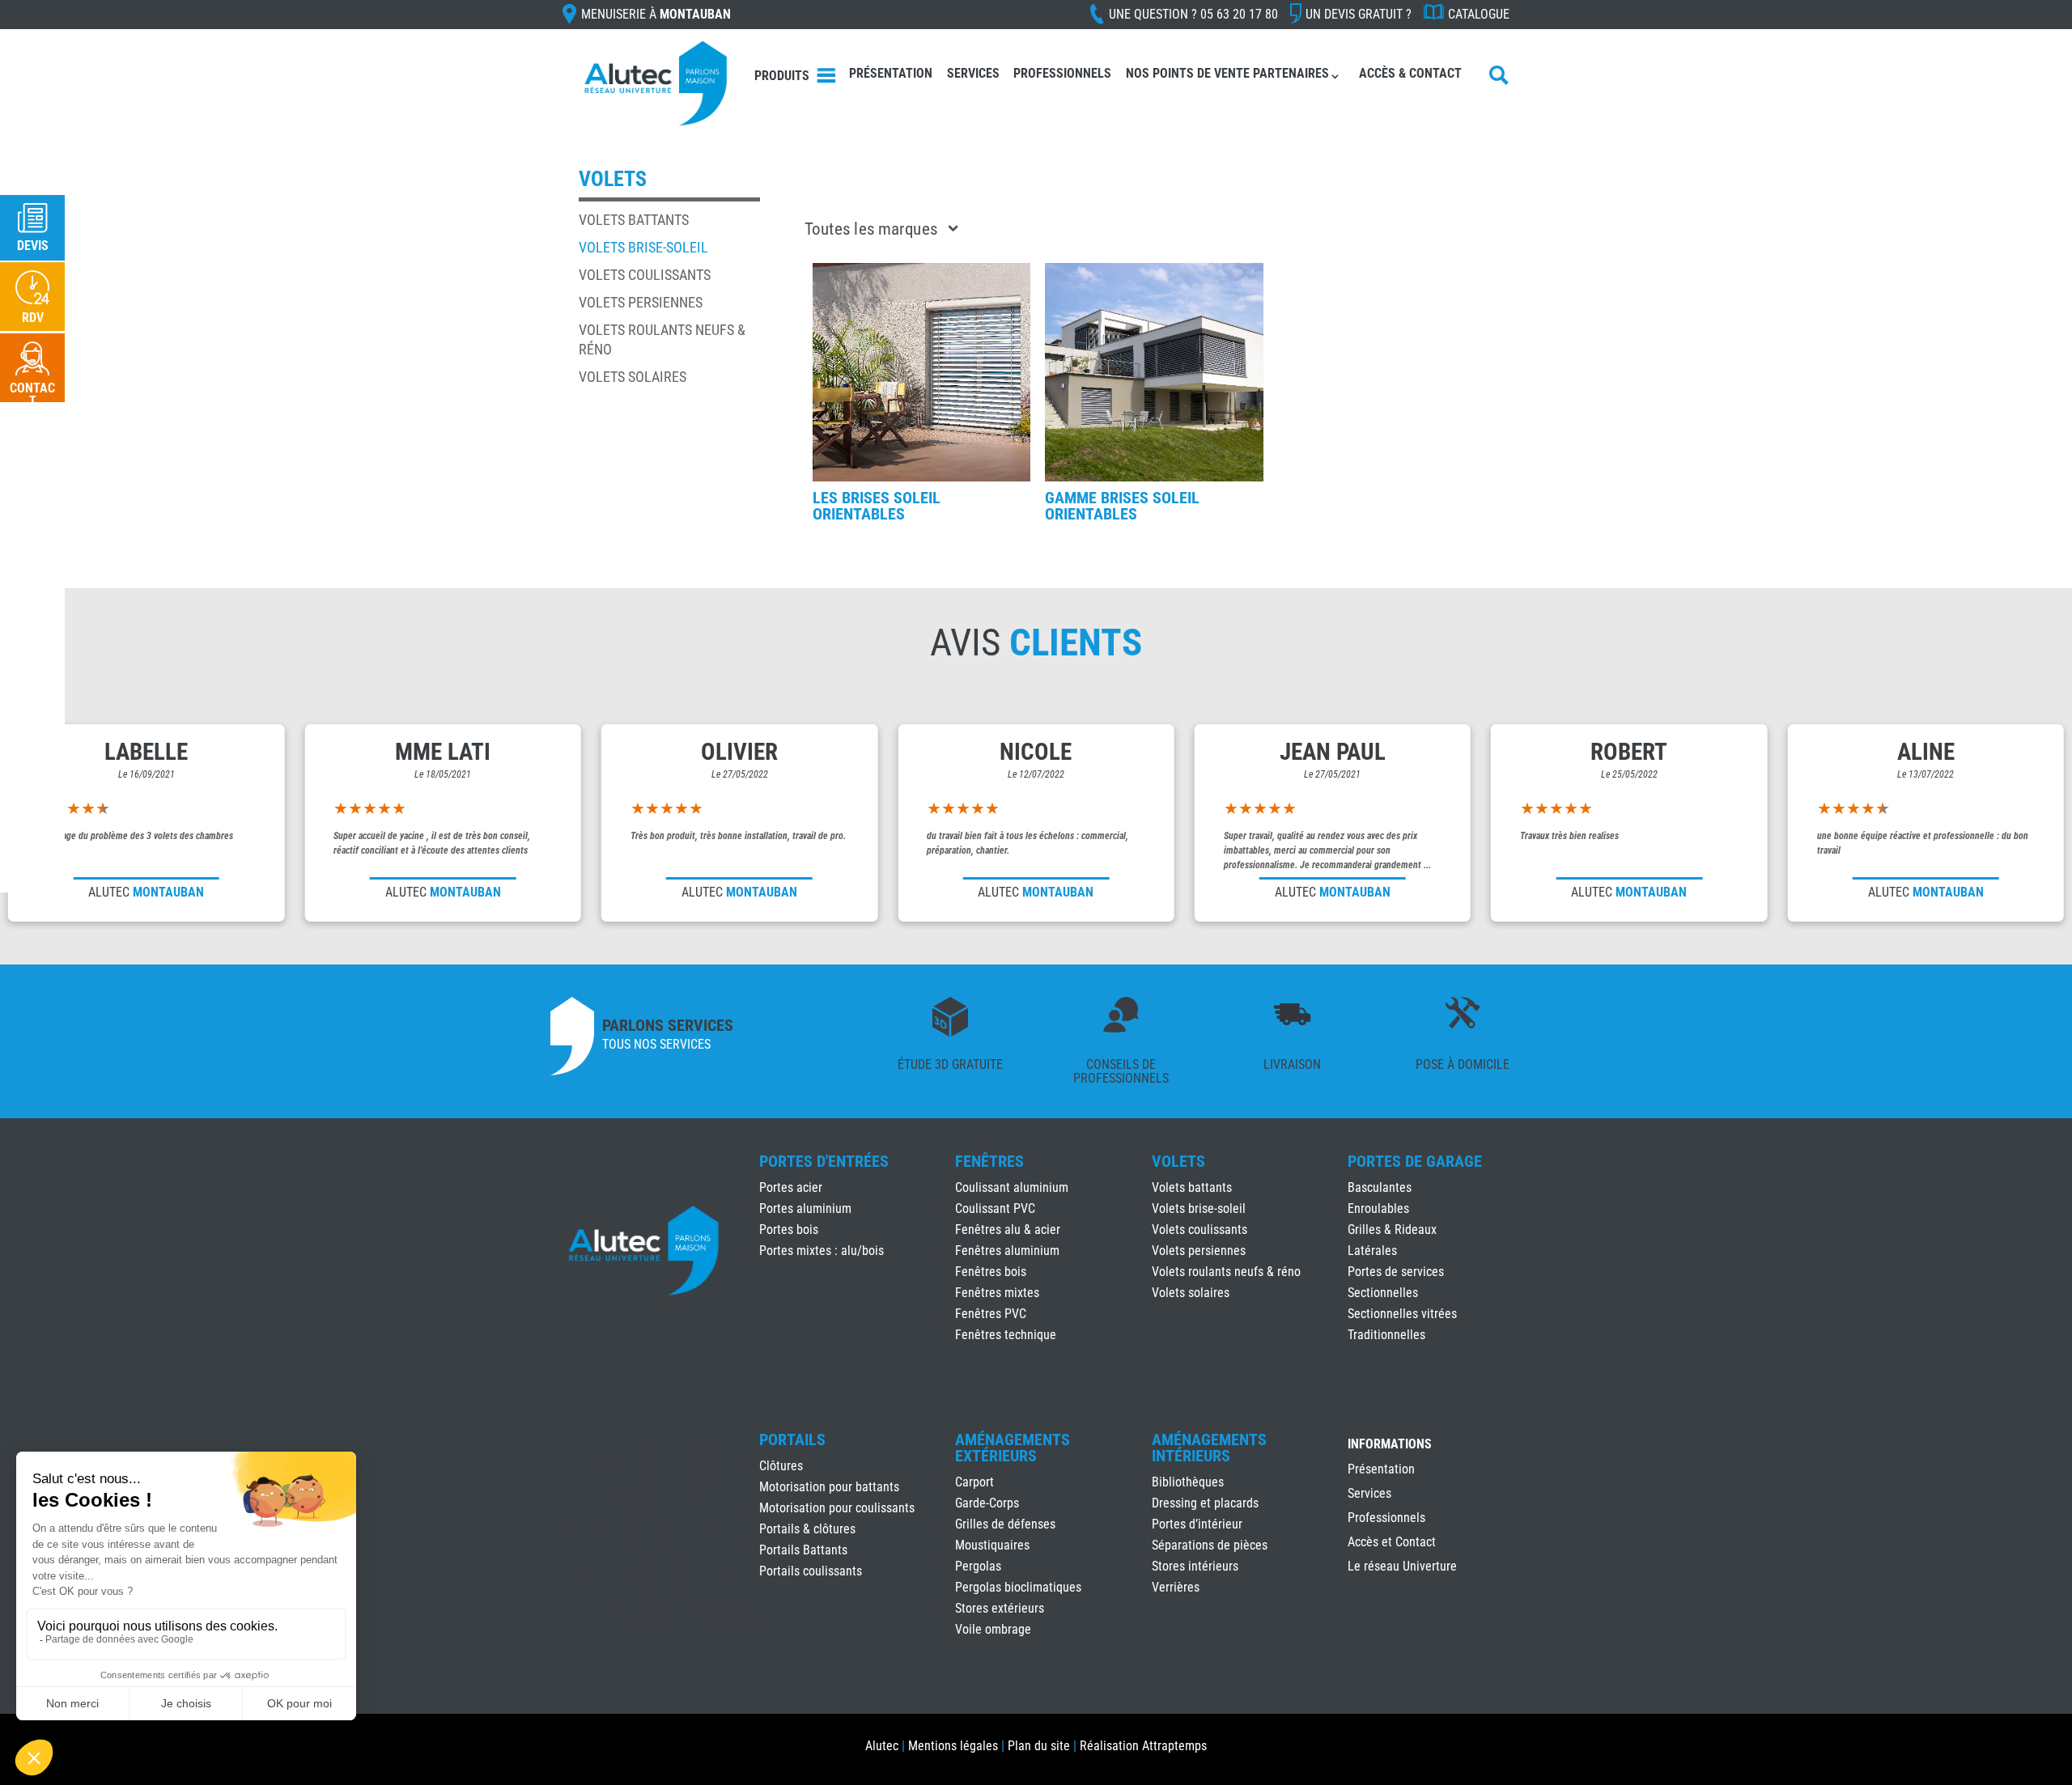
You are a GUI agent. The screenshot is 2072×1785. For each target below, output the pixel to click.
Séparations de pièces (1210, 1545)
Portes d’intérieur (1197, 1524)
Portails (792, 1439)
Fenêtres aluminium (1007, 1251)
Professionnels (1062, 73)
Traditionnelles (1386, 1335)
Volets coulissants (645, 275)
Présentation (891, 73)
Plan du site (1039, 1746)
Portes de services (1396, 1272)
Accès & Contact (1410, 73)
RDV (33, 318)
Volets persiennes (641, 302)
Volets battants (634, 220)
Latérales (1372, 1251)
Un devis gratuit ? (1359, 14)
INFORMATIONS (1390, 1445)
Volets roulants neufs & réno (1226, 1272)
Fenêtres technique (1006, 1335)
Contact (32, 394)
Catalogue (1479, 14)
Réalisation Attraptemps (1143, 1746)
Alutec (882, 1746)
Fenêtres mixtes (997, 1293)
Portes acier (791, 1187)
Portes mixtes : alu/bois (822, 1251)
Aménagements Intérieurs (1209, 1448)
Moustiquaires (992, 1545)
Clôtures (781, 1466)
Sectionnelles (1383, 1293)
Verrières (1176, 1587)
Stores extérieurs (1000, 1608)
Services (973, 73)
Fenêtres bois (991, 1272)
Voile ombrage (993, 1629)
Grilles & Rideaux (1392, 1230)
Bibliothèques (1188, 1482)
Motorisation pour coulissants (837, 1508)
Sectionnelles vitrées (1402, 1314)
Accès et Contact (1392, 1543)
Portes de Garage (1415, 1161)
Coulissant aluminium (1012, 1187)
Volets (1178, 1161)
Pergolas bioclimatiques (1018, 1587)
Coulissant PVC (995, 1208)
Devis (33, 246)
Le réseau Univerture (1402, 1567)
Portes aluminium (805, 1208)
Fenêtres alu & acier (1008, 1230)
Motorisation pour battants (829, 1487)
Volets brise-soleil (643, 247)
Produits (782, 76)
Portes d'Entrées (824, 1161)
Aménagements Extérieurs (1013, 1448)
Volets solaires (633, 377)
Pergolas (978, 1566)
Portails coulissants (811, 1571)
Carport (974, 1482)
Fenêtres (989, 1161)
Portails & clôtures (807, 1529)
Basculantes (1380, 1187)
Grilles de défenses (1005, 1524)
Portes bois (789, 1230)
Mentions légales (953, 1746)
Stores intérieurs (1195, 1566)
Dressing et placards (1205, 1503)
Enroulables (1378, 1208)
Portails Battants (803, 1550)
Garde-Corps (987, 1503)
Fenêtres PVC (991, 1314)
